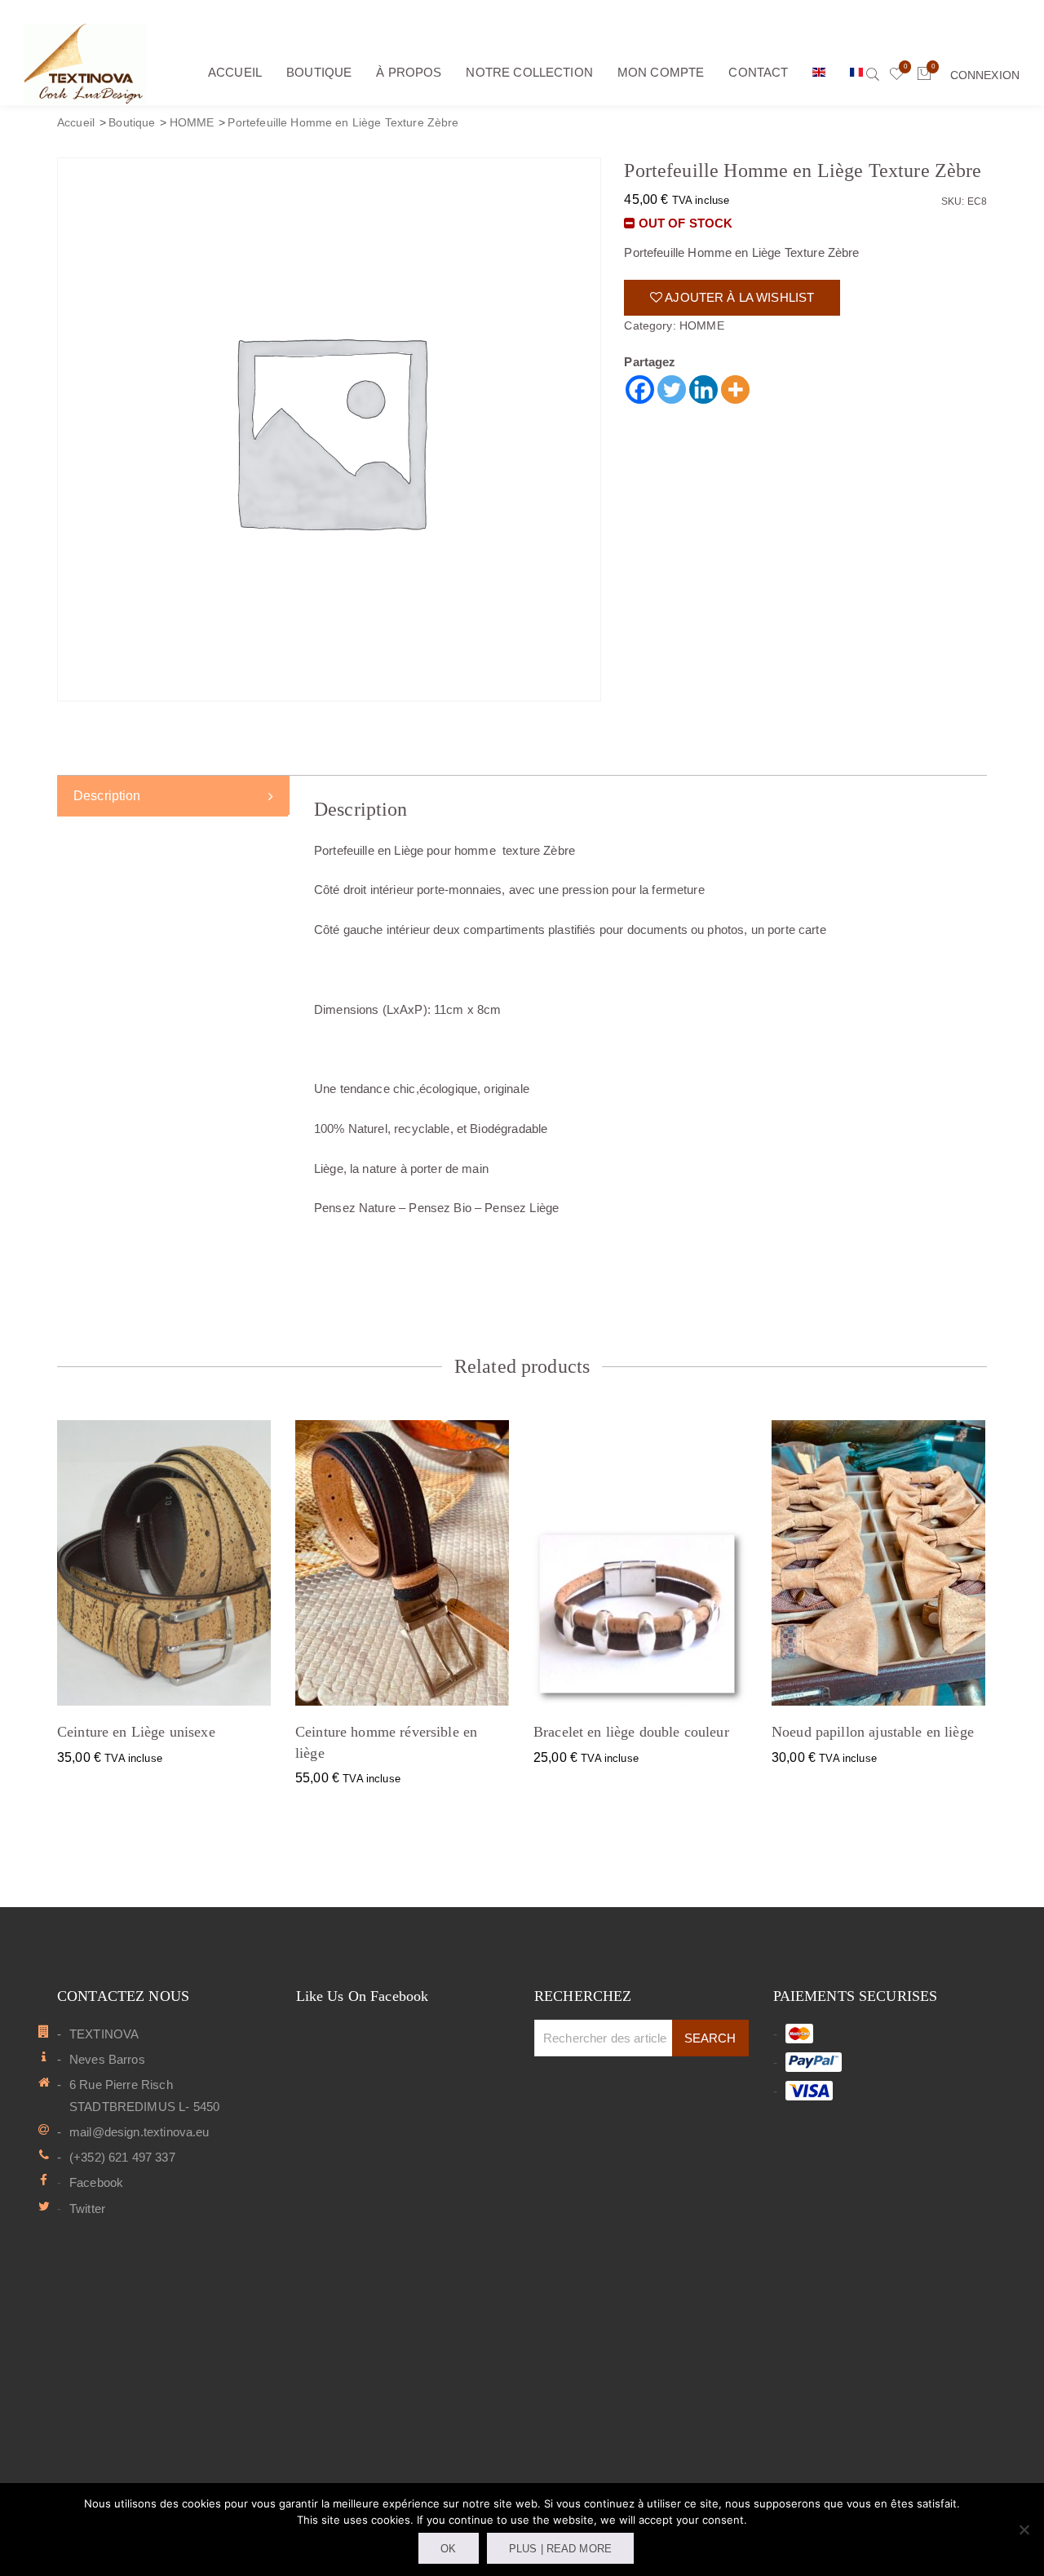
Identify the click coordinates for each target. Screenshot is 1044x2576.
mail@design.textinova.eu (139, 2132)
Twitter (87, 2209)
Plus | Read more (560, 2549)
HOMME (192, 123)
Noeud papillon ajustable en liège (873, 1732)
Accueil (76, 123)
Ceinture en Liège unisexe (136, 1732)
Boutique (132, 123)
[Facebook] (640, 389)
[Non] (1024, 2530)
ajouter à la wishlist (738, 297)
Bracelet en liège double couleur (631, 1732)
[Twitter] (672, 389)
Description (107, 796)
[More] (735, 389)
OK (448, 2549)
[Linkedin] (703, 389)
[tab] (173, 796)
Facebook (96, 2182)
